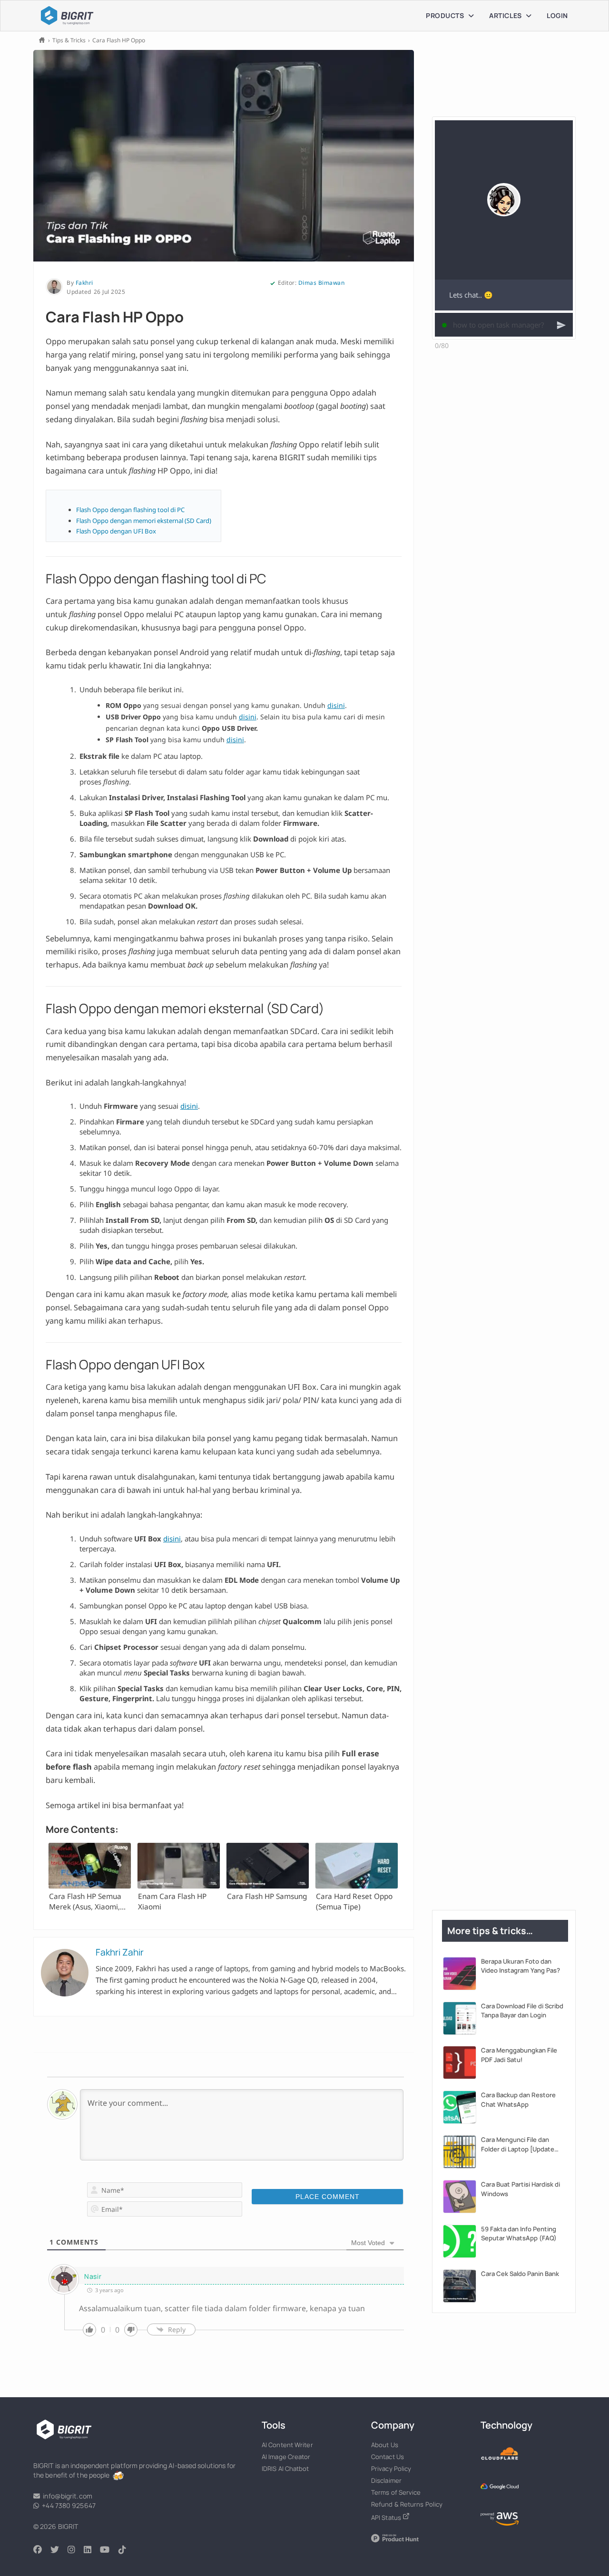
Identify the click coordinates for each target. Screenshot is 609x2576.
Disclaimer (386, 2480)
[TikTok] (127, 2550)
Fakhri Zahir (120, 1952)
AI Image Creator (286, 2457)
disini (336, 705)
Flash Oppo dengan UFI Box (116, 531)
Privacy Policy (391, 2469)
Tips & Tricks (69, 40)
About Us (385, 2445)
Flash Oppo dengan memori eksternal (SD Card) (144, 521)
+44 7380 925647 (67, 2505)
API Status (387, 2518)
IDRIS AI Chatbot (285, 2469)
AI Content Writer (287, 2445)
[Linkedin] (92, 2550)
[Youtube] (109, 2550)
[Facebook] (42, 2550)
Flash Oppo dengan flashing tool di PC (130, 510)
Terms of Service (396, 2492)
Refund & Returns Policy (407, 2504)
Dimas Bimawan (322, 283)
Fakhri (84, 283)
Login (557, 15)
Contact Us (388, 2457)
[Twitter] (59, 2550)
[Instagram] (76, 2550)
